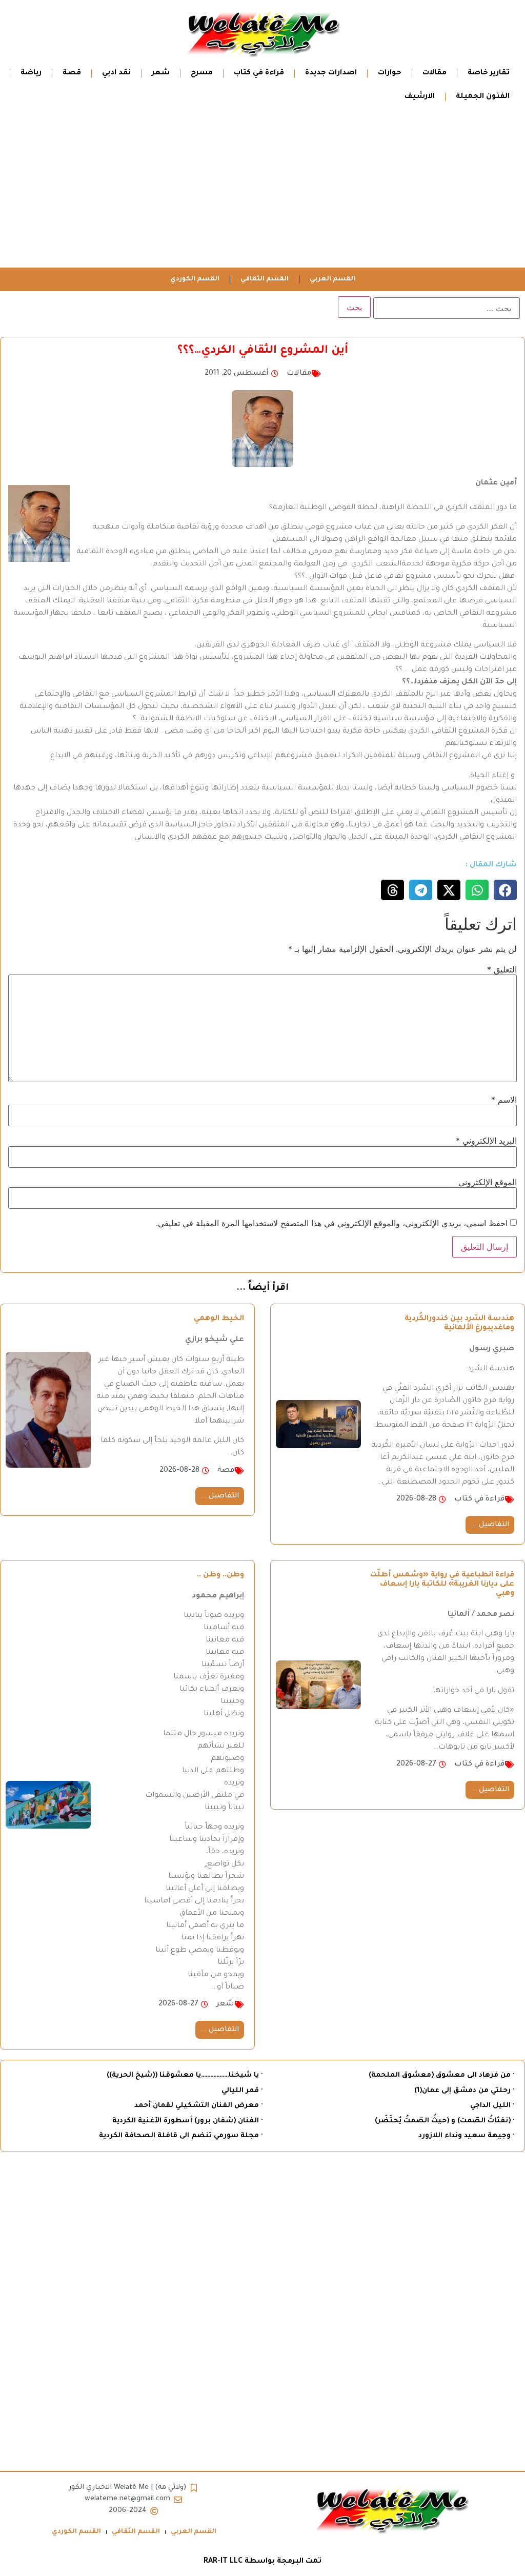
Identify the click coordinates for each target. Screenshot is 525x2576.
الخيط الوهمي (219, 1319)
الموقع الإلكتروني (488, 1182)
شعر (161, 73)
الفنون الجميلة (483, 97)
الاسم (504, 1100)
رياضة (31, 73)
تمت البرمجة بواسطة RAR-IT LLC (262, 2562)
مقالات (435, 73)
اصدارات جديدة (331, 73)
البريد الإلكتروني (486, 1141)
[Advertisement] (262, 191)
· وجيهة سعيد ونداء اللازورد (466, 2136)
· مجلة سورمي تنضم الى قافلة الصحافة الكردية (181, 2136)
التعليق (502, 969)
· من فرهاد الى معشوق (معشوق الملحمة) (441, 2075)
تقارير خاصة (489, 73)
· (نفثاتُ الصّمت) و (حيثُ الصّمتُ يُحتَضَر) (445, 2121)
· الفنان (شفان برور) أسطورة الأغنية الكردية (187, 2121)
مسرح (202, 73)
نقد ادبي (116, 73)
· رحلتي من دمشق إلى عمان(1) (464, 2091)
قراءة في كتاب (259, 73)
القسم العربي (332, 279)
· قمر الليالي (242, 2091)
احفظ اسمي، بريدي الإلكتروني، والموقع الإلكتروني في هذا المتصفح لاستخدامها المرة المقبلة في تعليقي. (332, 1223)
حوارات (390, 73)
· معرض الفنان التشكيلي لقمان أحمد (198, 2106)
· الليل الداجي (492, 2106)
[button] (505, 890)
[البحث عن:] (447, 308)
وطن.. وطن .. (220, 1575)
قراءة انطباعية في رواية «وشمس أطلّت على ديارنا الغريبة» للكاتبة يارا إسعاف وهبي (442, 1585)
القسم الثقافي (265, 279)
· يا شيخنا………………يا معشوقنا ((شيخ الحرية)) (185, 2075)
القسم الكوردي (195, 279)
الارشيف (420, 97)
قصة (72, 73)
